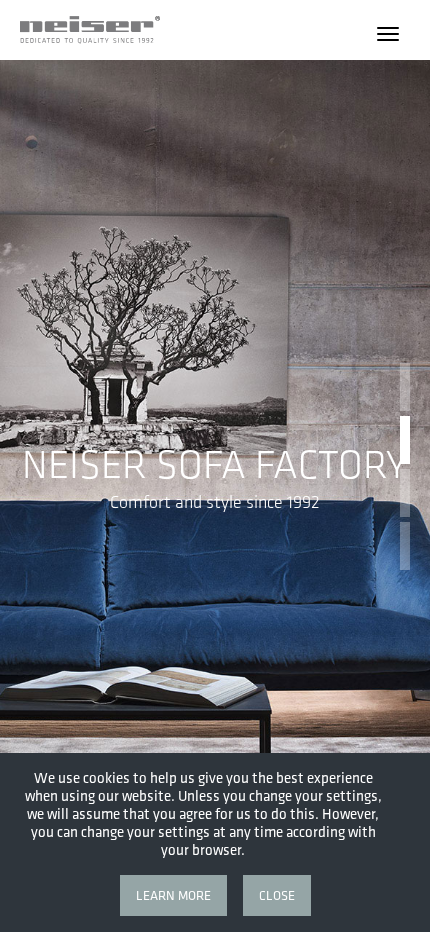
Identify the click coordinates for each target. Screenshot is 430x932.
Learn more (173, 895)
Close (277, 895)
